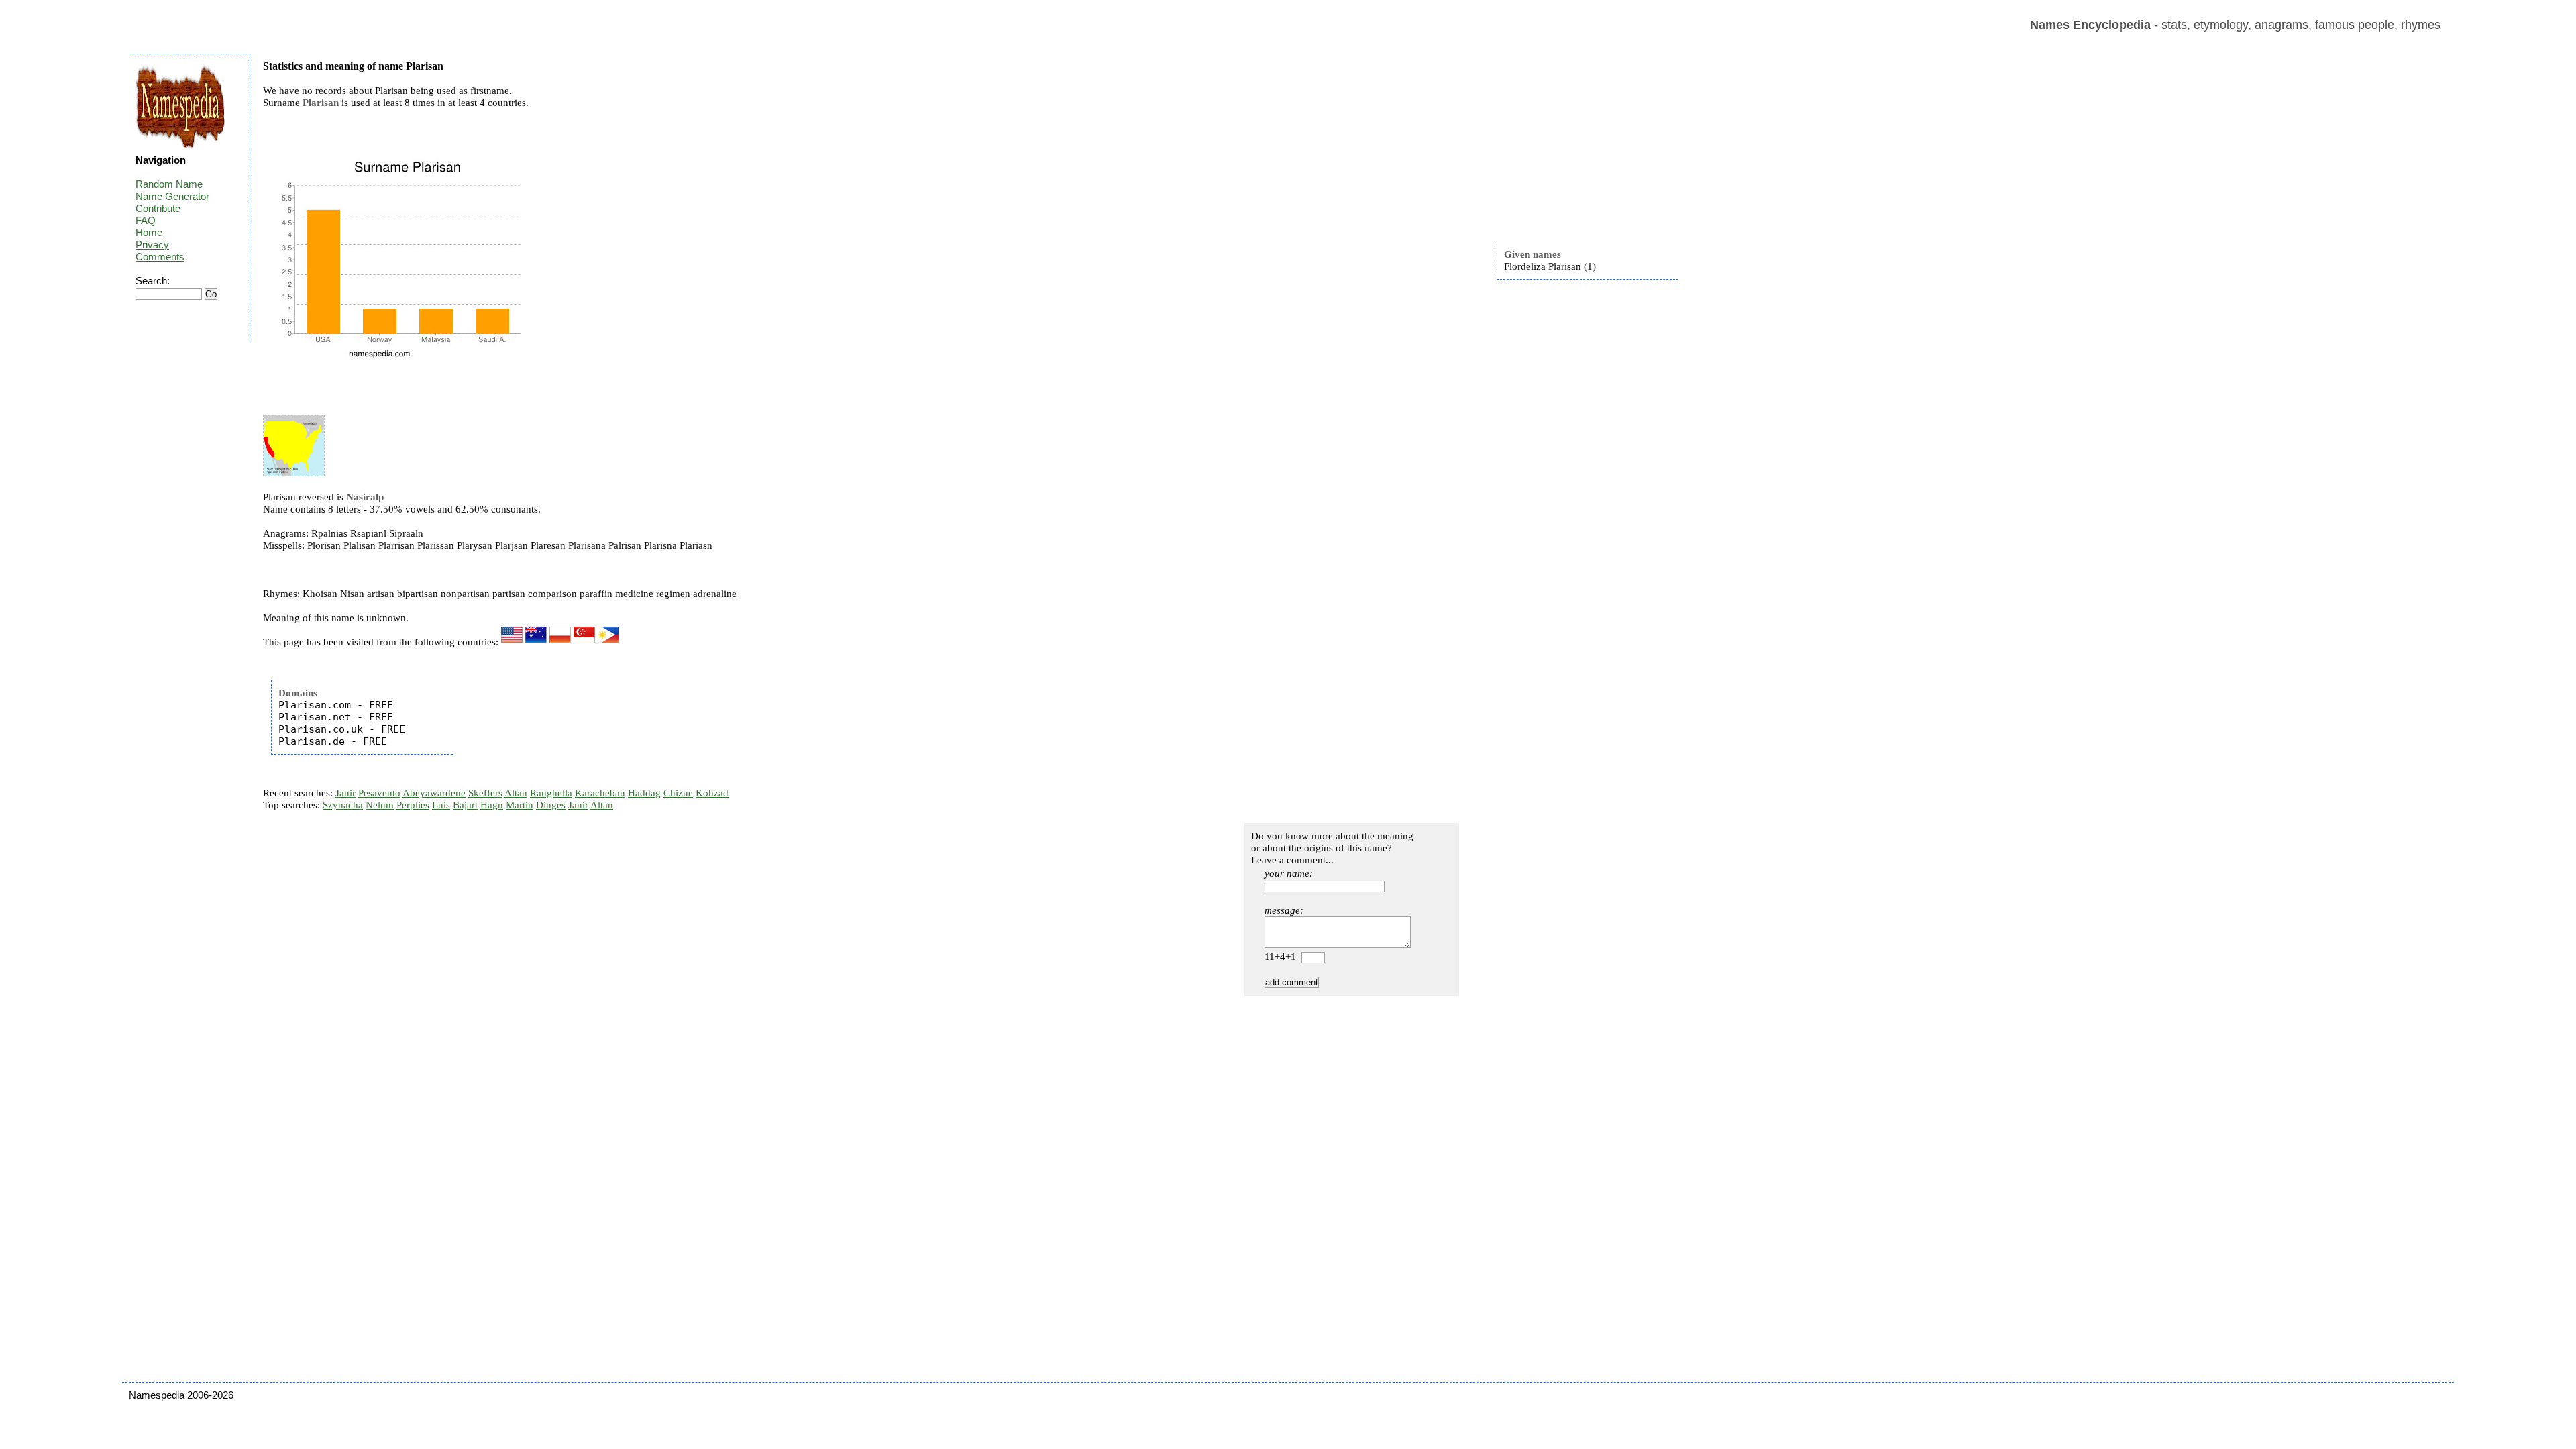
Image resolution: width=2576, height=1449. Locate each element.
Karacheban (600, 793)
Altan (516, 793)
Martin (520, 805)
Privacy (152, 245)
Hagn (492, 805)
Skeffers (485, 793)
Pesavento (379, 793)
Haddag (644, 793)
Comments (160, 257)
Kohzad (712, 793)
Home (149, 232)
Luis (441, 805)
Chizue (678, 793)
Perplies (413, 805)
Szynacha (343, 805)
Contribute (158, 208)
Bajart (465, 805)
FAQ (146, 220)
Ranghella (551, 793)
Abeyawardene (434, 793)
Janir (345, 793)
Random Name (169, 184)
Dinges (551, 805)
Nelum (380, 805)
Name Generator (172, 196)
